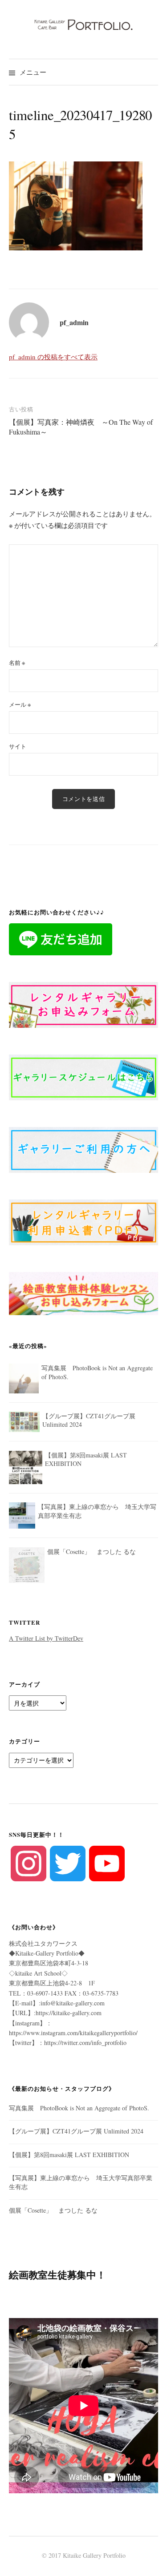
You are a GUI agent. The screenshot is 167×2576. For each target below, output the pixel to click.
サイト (18, 746)
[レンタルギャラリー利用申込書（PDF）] (83, 1222)
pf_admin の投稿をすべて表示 (53, 357)
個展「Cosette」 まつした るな (53, 2210)
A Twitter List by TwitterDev (46, 1638)
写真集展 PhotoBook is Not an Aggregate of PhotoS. (79, 2108)
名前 (17, 663)
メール (20, 704)
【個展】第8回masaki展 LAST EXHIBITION (69, 2155)
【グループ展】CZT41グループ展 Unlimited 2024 (76, 2131)
